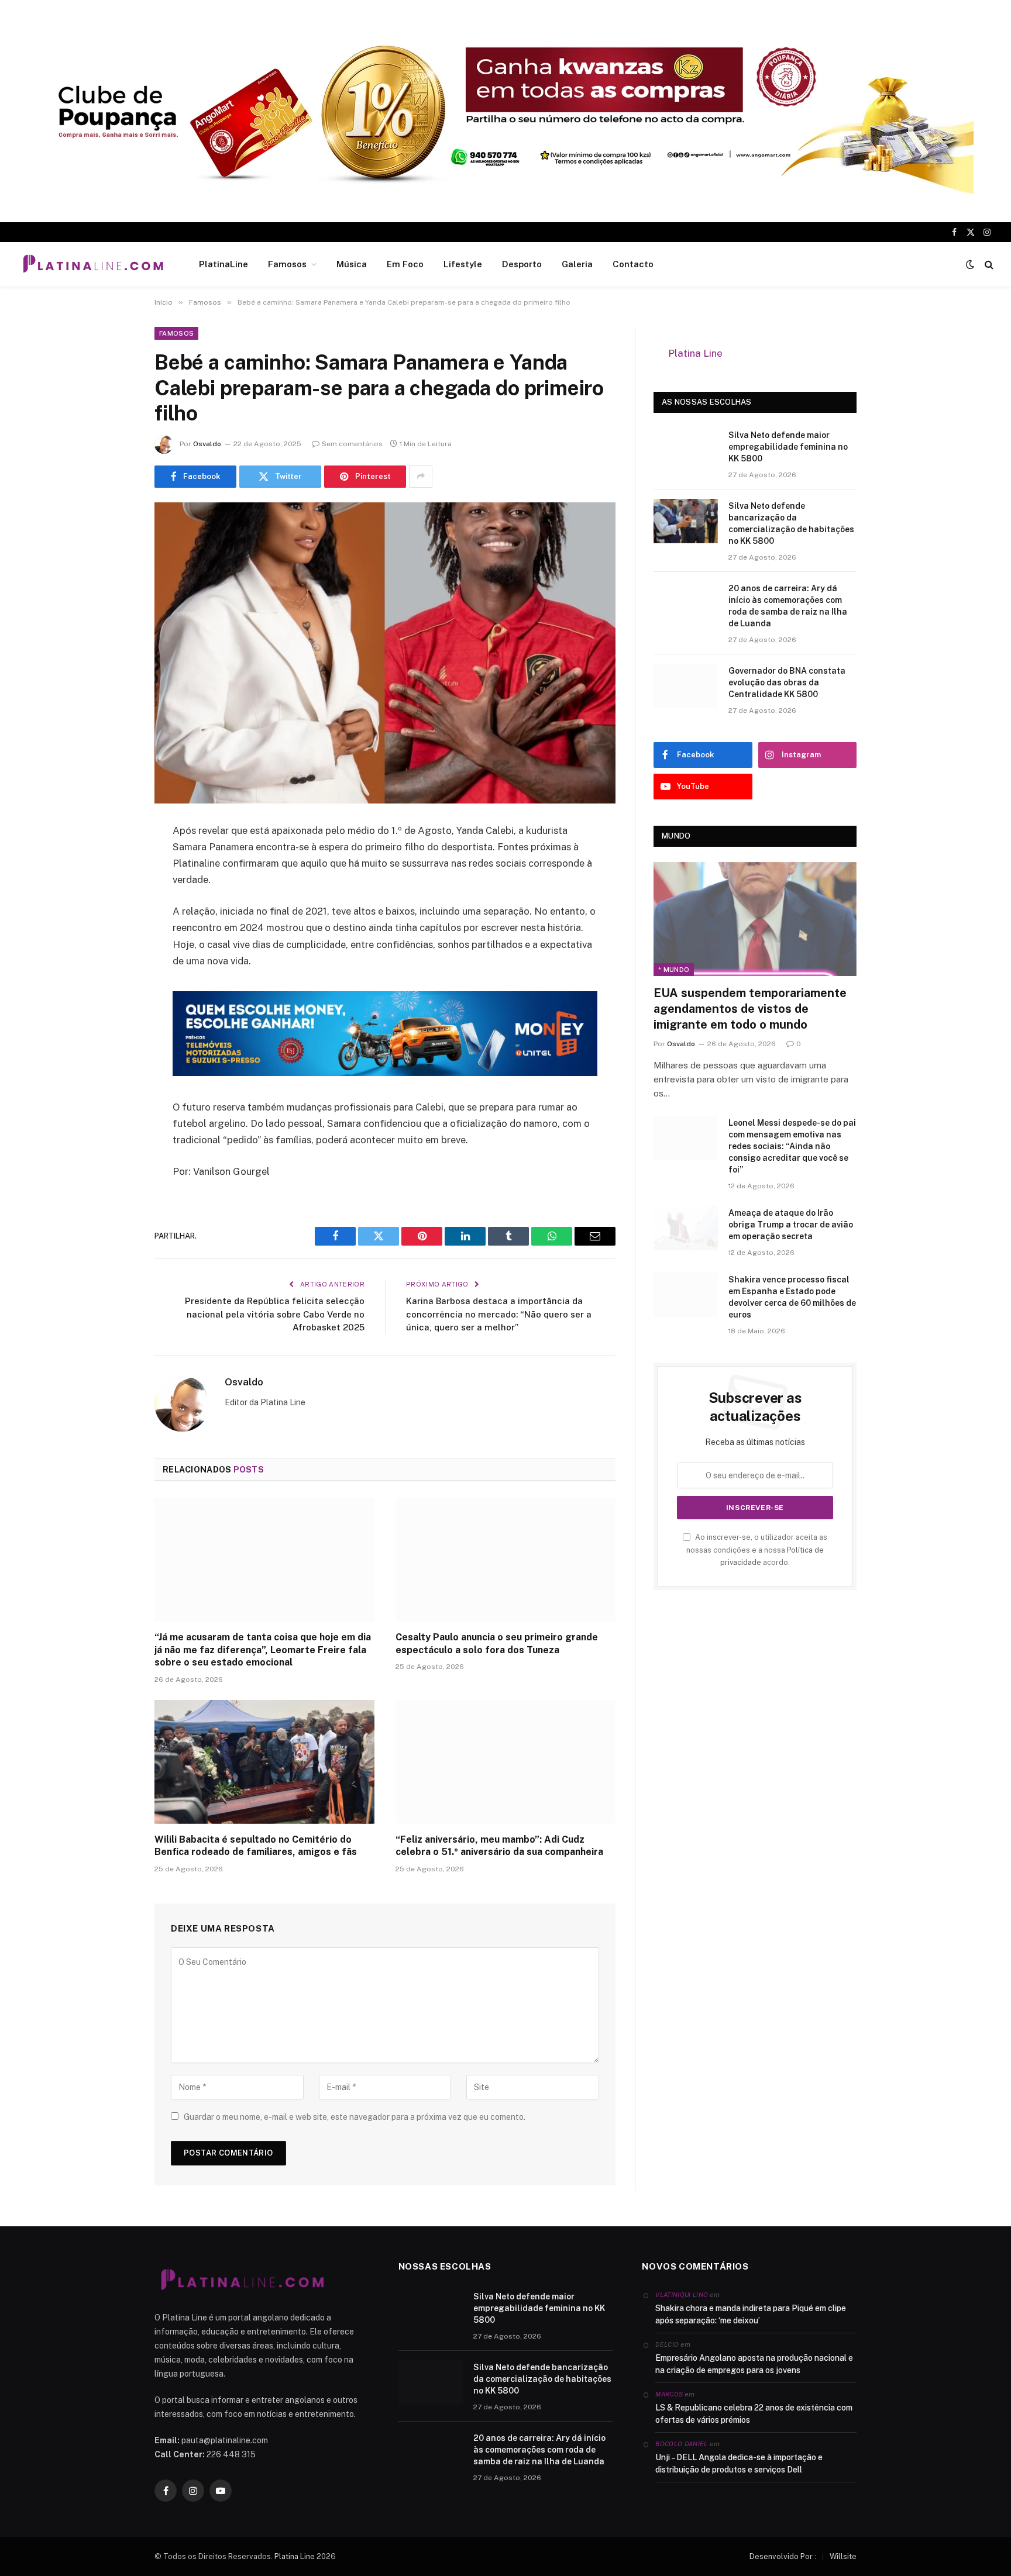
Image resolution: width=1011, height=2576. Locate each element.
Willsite (843, 2556)
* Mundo (674, 970)
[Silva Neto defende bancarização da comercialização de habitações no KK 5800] (686, 521)
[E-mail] (114, 980)
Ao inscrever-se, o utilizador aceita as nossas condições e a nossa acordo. (757, 1550)
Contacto (633, 264)
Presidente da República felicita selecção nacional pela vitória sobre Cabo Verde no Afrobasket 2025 (275, 1314)
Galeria (577, 264)
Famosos (287, 264)
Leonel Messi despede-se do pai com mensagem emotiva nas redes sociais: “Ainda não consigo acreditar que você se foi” (792, 1146)
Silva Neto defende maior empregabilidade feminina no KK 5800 (788, 447)
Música (352, 264)
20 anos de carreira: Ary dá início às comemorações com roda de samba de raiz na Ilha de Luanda (788, 606)
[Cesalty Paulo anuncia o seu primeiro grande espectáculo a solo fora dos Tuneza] (505, 1560)
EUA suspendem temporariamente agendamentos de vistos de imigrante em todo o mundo (750, 1009)
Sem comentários (352, 444)
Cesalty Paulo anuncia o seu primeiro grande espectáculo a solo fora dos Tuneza (497, 1644)
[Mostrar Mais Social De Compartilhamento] (421, 477)
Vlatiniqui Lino (682, 2295)
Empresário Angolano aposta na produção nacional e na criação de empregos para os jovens (754, 2364)
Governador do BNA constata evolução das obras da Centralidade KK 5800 (787, 682)
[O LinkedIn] (114, 920)
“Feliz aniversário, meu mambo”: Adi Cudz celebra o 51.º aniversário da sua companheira (499, 1846)
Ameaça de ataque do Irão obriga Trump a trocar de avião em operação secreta (791, 1225)
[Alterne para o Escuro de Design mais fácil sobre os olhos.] (970, 264)
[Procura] (988, 265)
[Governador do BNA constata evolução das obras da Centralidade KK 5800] (686, 686)
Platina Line (695, 353)
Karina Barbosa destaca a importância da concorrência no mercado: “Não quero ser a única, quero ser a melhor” (499, 1314)
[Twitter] (114, 891)
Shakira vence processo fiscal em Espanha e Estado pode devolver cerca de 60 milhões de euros (792, 1297)
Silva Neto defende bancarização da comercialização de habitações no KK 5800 (791, 523)
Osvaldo (207, 444)
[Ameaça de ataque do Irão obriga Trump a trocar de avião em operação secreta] (686, 1228)
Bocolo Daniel (681, 2444)
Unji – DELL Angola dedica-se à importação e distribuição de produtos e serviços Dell (739, 2463)
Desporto (522, 264)
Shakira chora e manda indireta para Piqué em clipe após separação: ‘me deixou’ (751, 2314)
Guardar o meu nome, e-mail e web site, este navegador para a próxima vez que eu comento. (355, 2117)
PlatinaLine (223, 264)
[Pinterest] (114, 950)
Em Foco (405, 264)
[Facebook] (114, 861)
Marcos (669, 2394)
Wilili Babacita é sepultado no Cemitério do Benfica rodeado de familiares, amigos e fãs (256, 1846)
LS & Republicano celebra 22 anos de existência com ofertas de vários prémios (754, 2414)
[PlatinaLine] (93, 264)
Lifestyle (463, 264)
